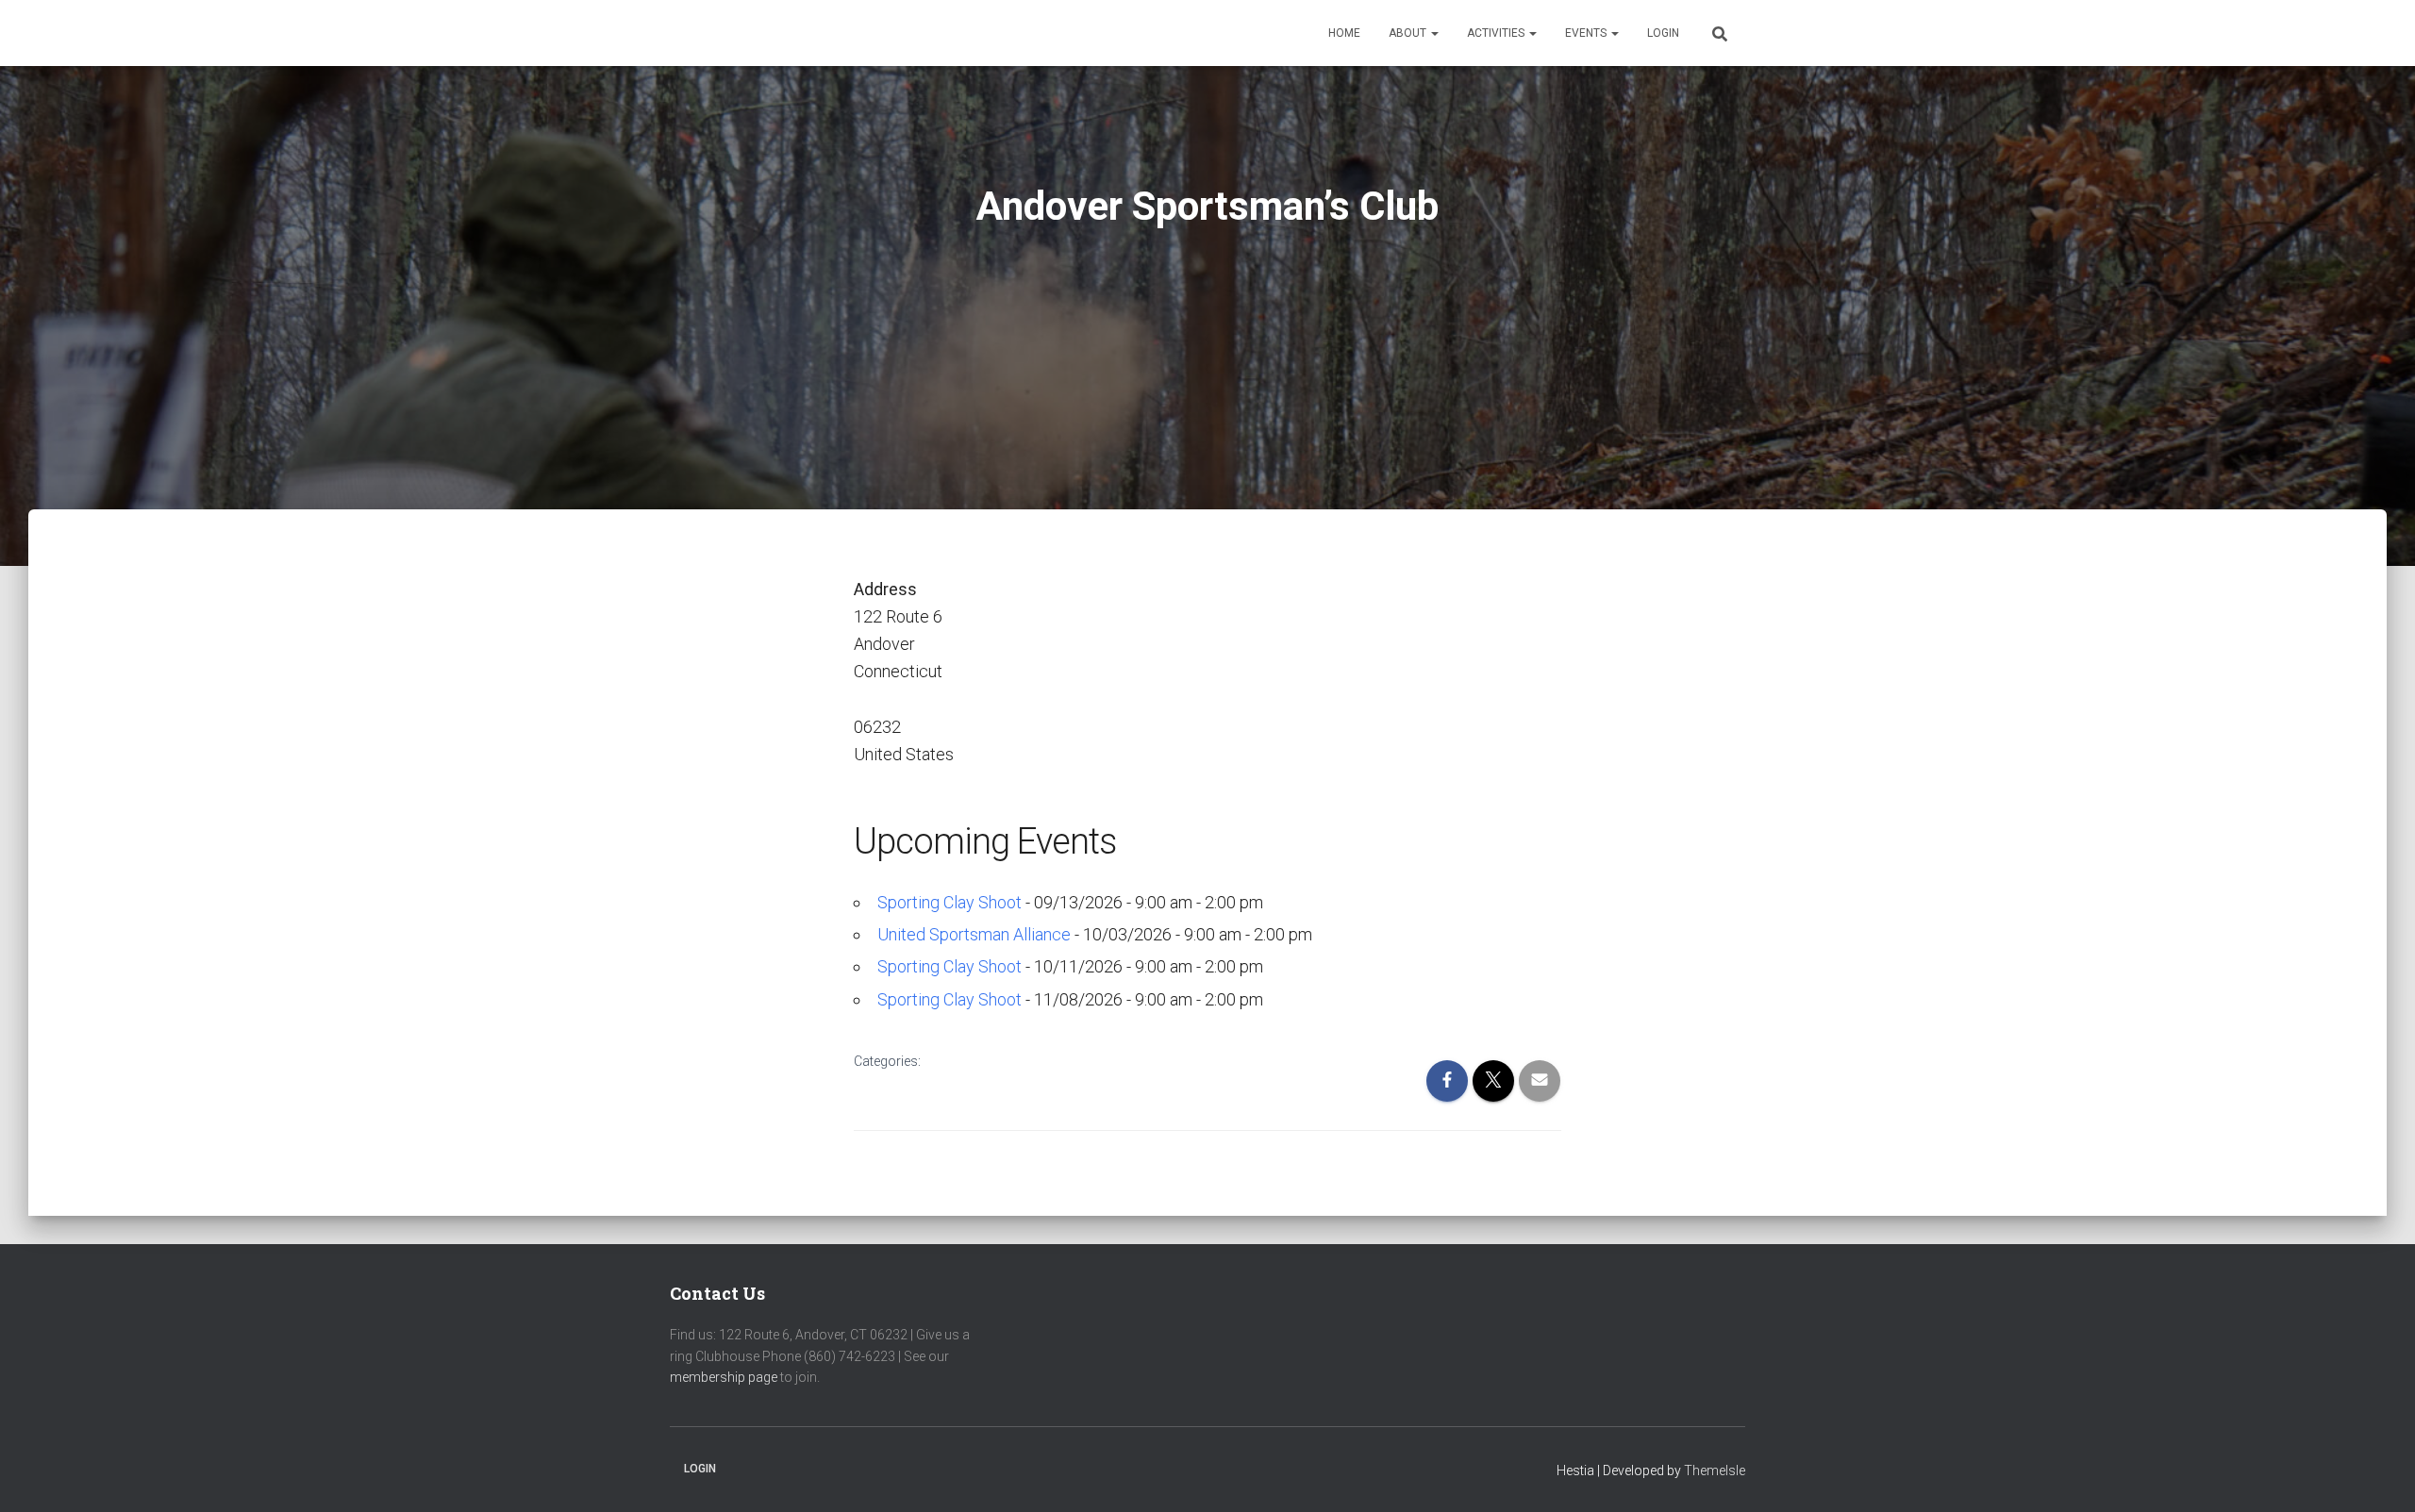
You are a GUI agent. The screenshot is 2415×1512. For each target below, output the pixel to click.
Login (1663, 33)
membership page (724, 1377)
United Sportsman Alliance (974, 934)
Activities (1497, 33)
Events (1587, 33)
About (1409, 33)
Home (1344, 33)
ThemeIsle (1715, 1470)
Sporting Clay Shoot (949, 902)
